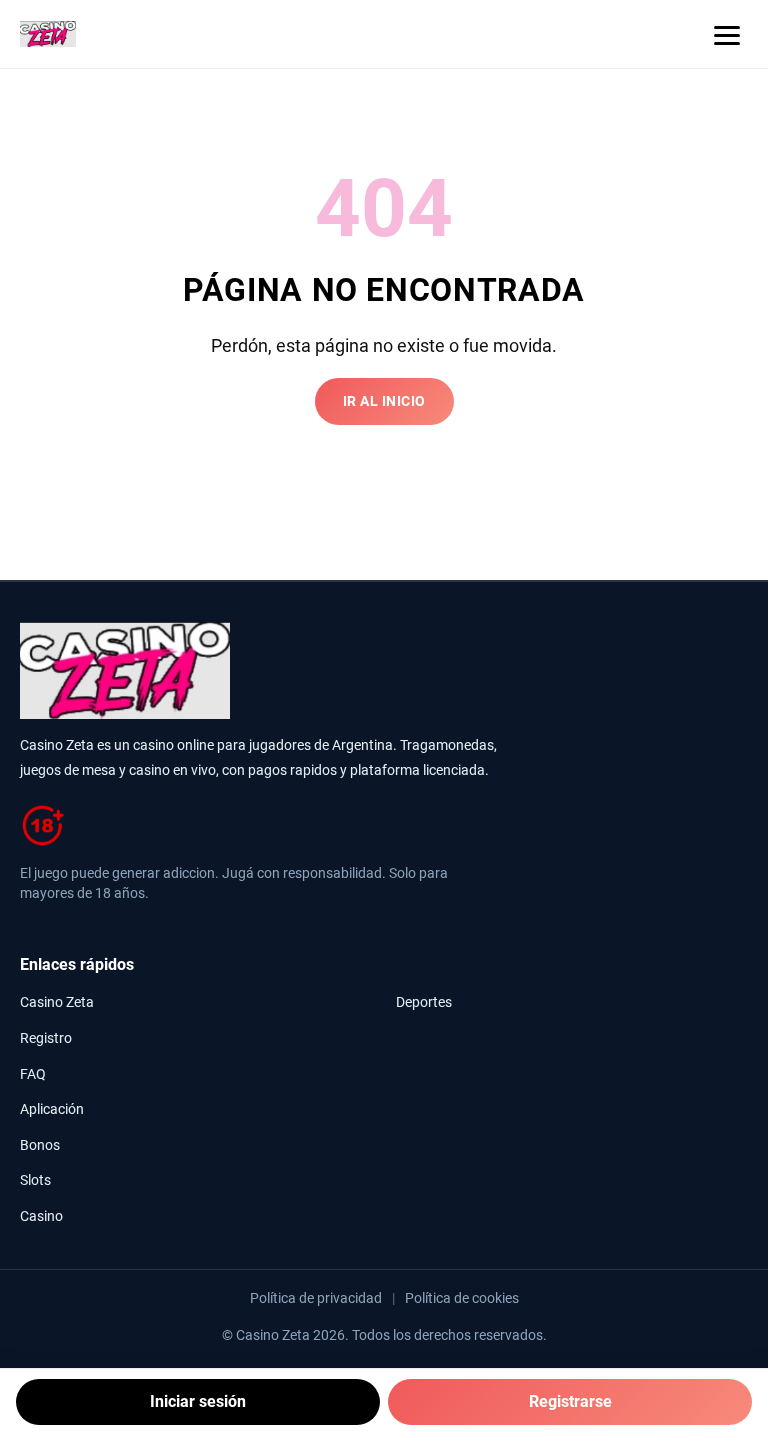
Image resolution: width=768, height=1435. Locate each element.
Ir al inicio (384, 401)
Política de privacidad (316, 1298)
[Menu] (727, 34)
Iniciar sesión (198, 1401)
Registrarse (570, 1401)
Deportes (424, 1002)
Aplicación (52, 1109)
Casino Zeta (57, 1002)
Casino (41, 1216)
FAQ (33, 1074)
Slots (35, 1180)
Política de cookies (462, 1298)
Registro (46, 1038)
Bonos (40, 1145)
